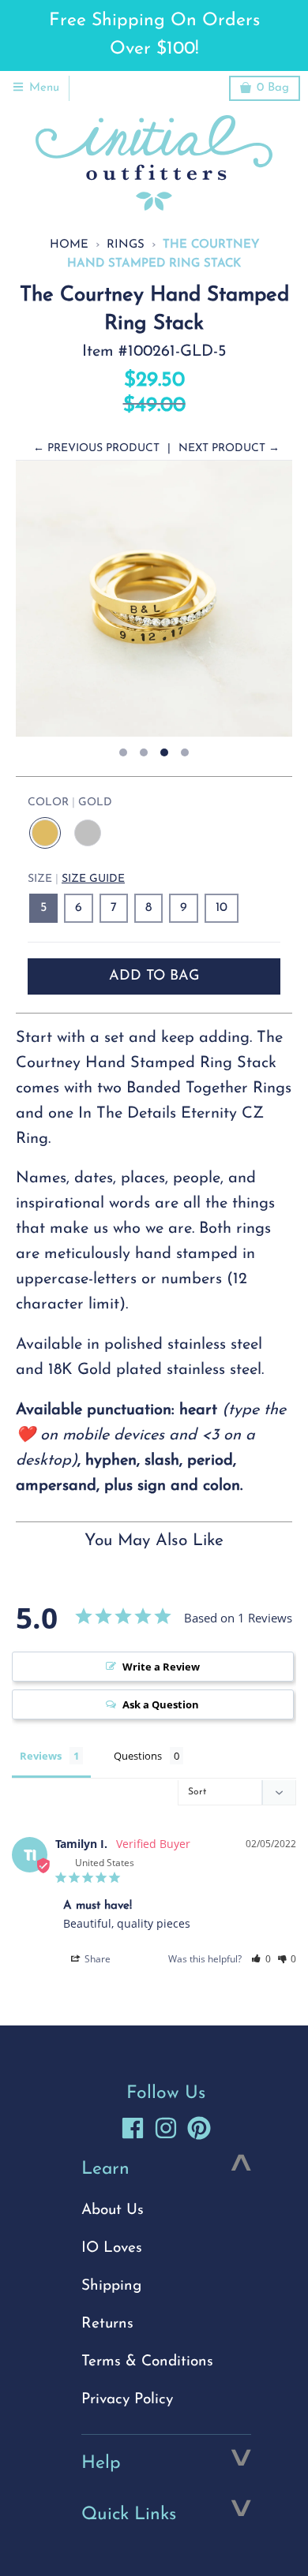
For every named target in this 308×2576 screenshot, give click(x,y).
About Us (113, 2210)
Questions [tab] (138, 1756)
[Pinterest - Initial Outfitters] (199, 2128)
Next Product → (229, 448)
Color (70, 803)
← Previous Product (96, 448)
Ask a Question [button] (161, 1704)
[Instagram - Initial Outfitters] (166, 2128)
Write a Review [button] (161, 1667)
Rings (126, 245)
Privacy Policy (127, 2400)
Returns (107, 2324)
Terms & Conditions (147, 2362)
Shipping (111, 2286)
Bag (273, 88)
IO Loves (112, 2248)
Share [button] (96, 1959)
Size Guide (93, 879)
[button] (261, 1959)
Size (76, 879)
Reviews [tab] (41, 1756)
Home (69, 245)
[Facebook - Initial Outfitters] (133, 2128)
